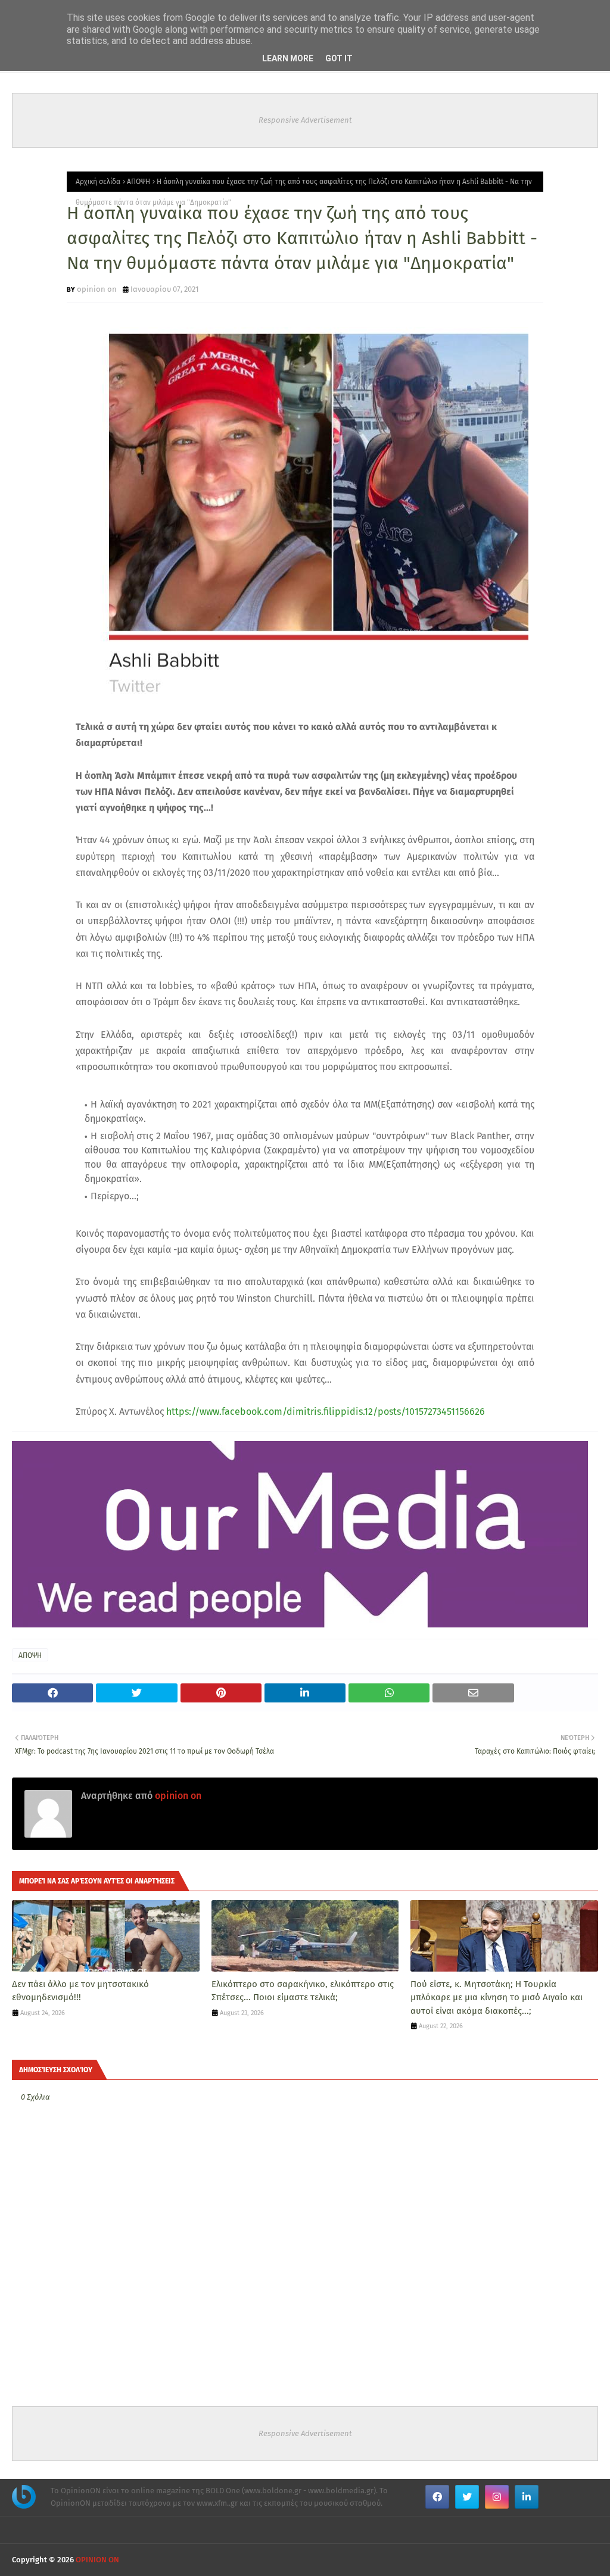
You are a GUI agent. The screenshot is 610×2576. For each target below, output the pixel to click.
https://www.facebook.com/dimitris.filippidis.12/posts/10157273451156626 (326, 1412)
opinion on (97, 289)
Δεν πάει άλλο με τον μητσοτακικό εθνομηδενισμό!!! (80, 1991)
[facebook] (437, 2497)
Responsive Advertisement (305, 120)
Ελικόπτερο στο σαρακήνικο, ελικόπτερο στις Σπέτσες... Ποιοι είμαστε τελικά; (303, 1991)
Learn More (288, 58)
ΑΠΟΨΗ (139, 182)
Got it (339, 58)
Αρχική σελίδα (98, 182)
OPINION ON (97, 2560)
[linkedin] (527, 2497)
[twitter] (467, 2497)
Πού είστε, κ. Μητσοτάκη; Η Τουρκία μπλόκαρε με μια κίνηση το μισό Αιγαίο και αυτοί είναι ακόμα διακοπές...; (497, 1998)
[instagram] (497, 2497)
